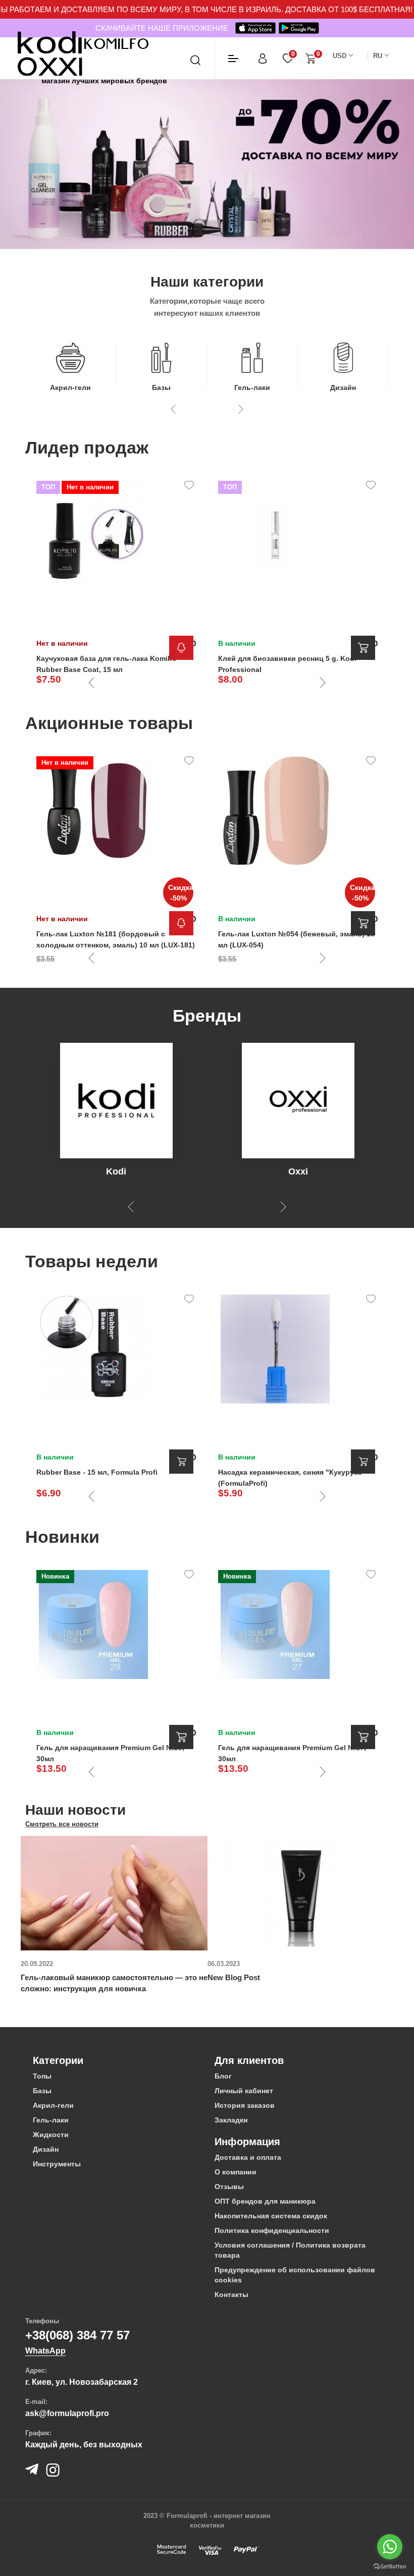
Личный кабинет (244, 2091)
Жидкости (51, 2135)
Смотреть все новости (62, 1824)
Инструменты (57, 2164)
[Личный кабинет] (263, 58)
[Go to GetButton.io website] (390, 2566)
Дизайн (343, 387)
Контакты (231, 2294)
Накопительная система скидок (271, 2216)
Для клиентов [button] (249, 2060)
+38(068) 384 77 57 (77, 2335)
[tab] (116, 2060)
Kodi (116, 1171)
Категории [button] (58, 2060)
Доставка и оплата (248, 2157)
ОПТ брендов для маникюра (265, 2201)
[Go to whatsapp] (390, 2547)
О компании (236, 2172)
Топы (42, 2076)
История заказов (245, 2105)
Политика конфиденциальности (272, 2230)
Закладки (231, 2120)
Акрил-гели (70, 387)
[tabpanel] (114, 1915)
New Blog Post (234, 1977)
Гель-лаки (252, 387)
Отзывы (229, 2187)
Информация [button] (247, 2142)
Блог (223, 2076)
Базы (161, 387)
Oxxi (298, 1171)
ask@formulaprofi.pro (67, 2413)
